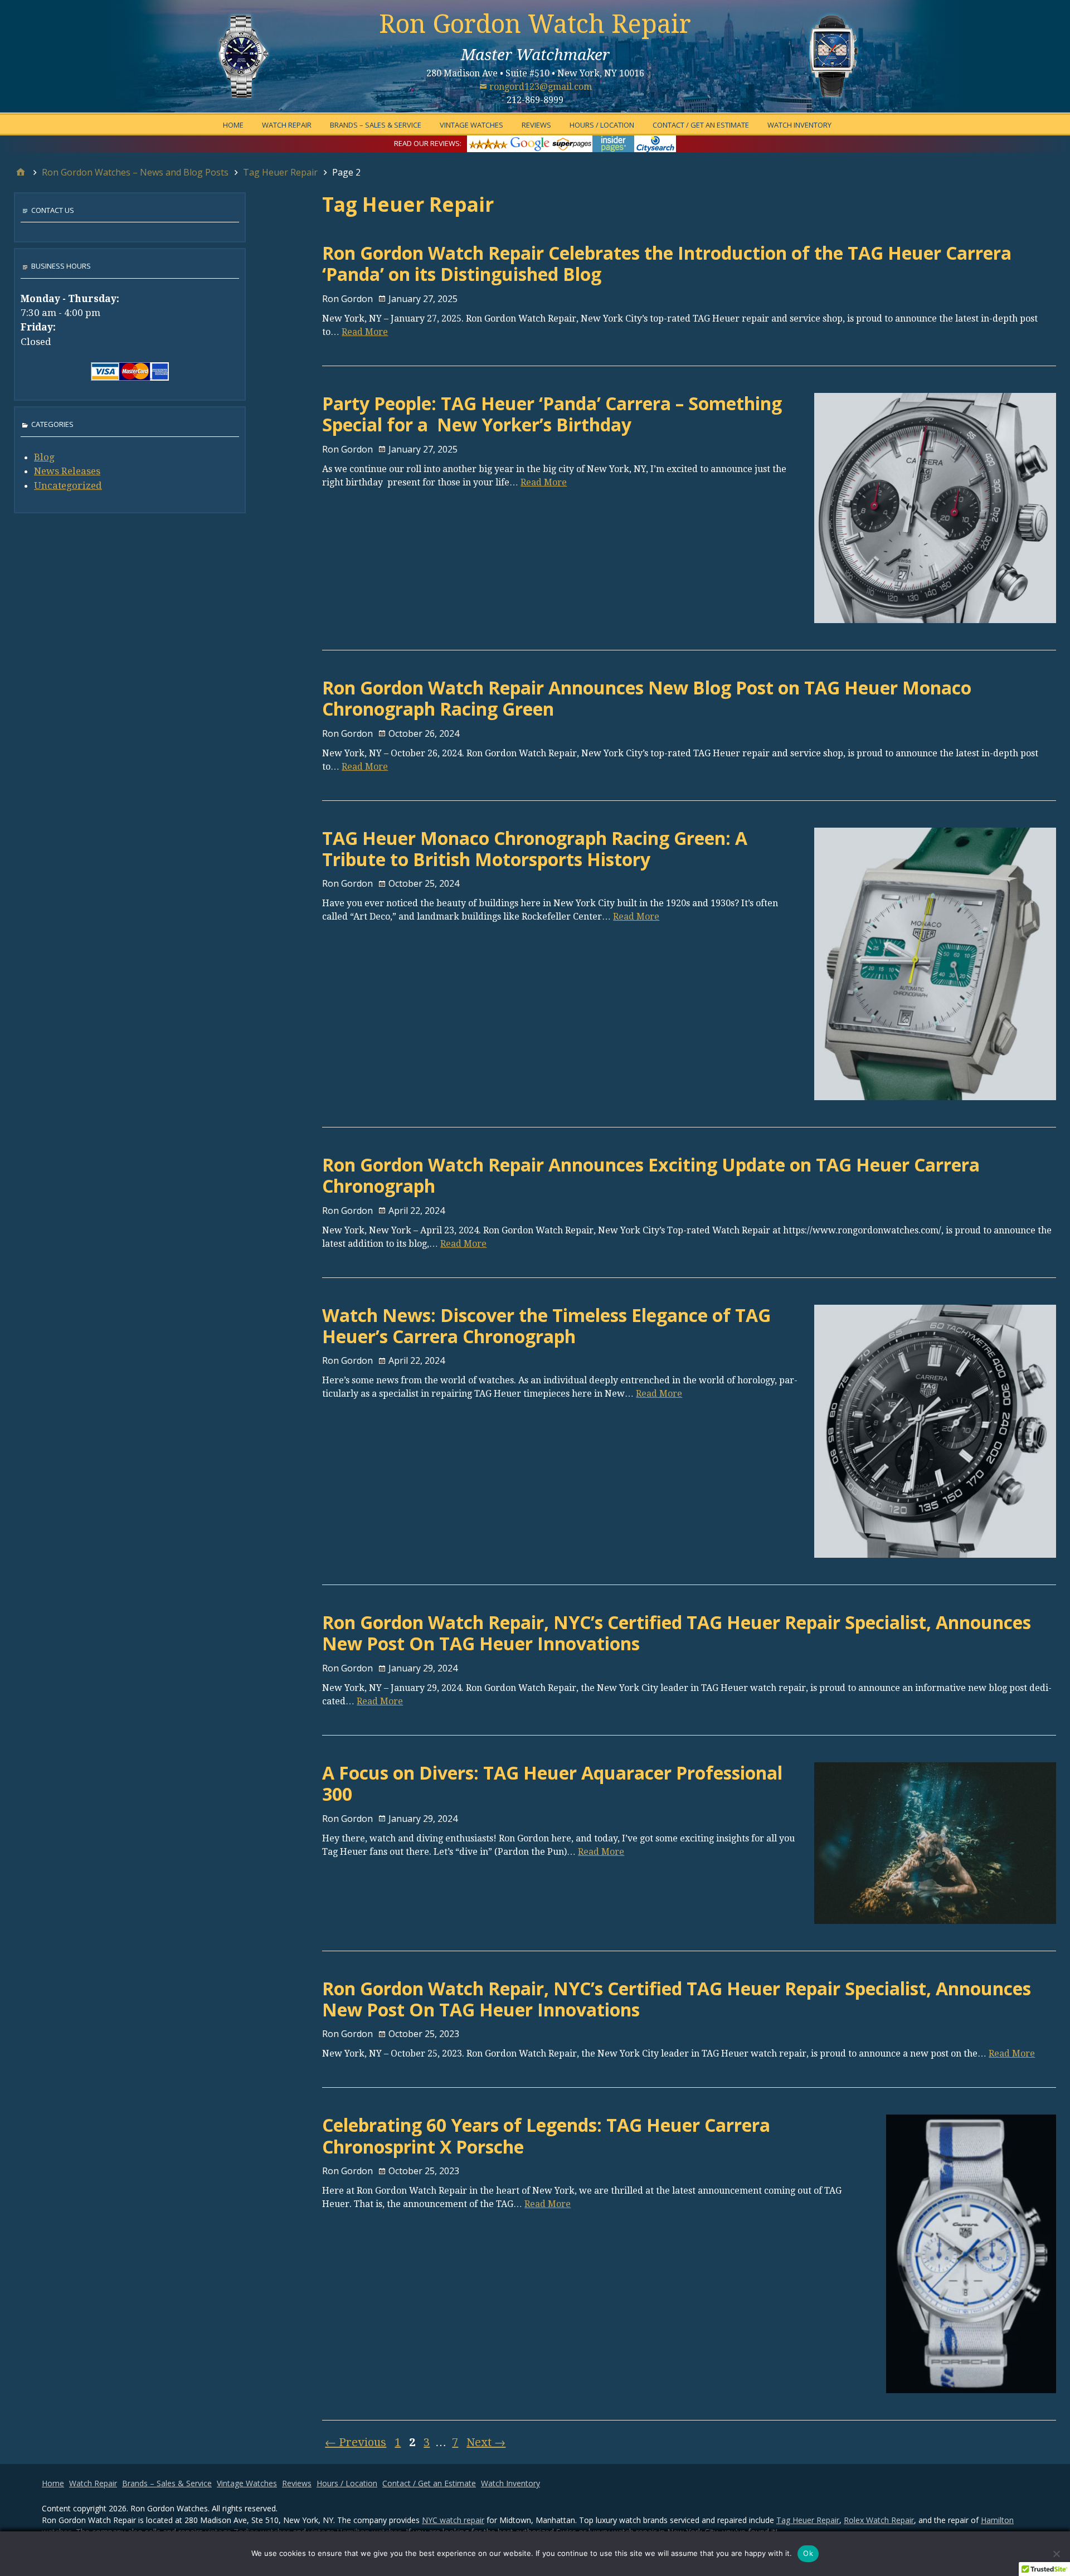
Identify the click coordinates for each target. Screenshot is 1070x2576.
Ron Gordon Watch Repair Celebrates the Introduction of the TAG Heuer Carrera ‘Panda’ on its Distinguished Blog (667, 263)
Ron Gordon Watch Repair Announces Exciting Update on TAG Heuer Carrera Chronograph (651, 1175)
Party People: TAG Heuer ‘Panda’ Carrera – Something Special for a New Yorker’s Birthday (552, 414)
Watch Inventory (799, 125)
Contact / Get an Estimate (701, 125)
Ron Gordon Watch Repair (535, 24)
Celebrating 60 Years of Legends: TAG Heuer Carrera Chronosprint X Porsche (546, 2135)
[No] (1056, 2554)
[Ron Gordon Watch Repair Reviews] (572, 143)
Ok (808, 2553)
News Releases (67, 471)
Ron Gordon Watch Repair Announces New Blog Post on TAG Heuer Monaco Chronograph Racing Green (647, 698)
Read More (365, 332)
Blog (44, 457)
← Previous (356, 2442)
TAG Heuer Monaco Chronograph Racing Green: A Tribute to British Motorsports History (535, 849)
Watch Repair (287, 125)
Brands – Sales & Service (376, 125)
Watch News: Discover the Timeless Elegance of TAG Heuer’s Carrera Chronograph (546, 1326)
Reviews (536, 125)
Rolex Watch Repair (879, 2520)
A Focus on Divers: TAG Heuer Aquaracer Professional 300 (552, 1783)
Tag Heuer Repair (280, 172)
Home (233, 125)
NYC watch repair (453, 2520)
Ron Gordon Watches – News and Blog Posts (135, 172)
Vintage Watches (471, 125)
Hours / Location (602, 125)
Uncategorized (68, 485)
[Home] (21, 172)
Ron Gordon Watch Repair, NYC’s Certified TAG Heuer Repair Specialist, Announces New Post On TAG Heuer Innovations (677, 1633)
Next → (486, 2442)
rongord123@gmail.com (541, 87)
